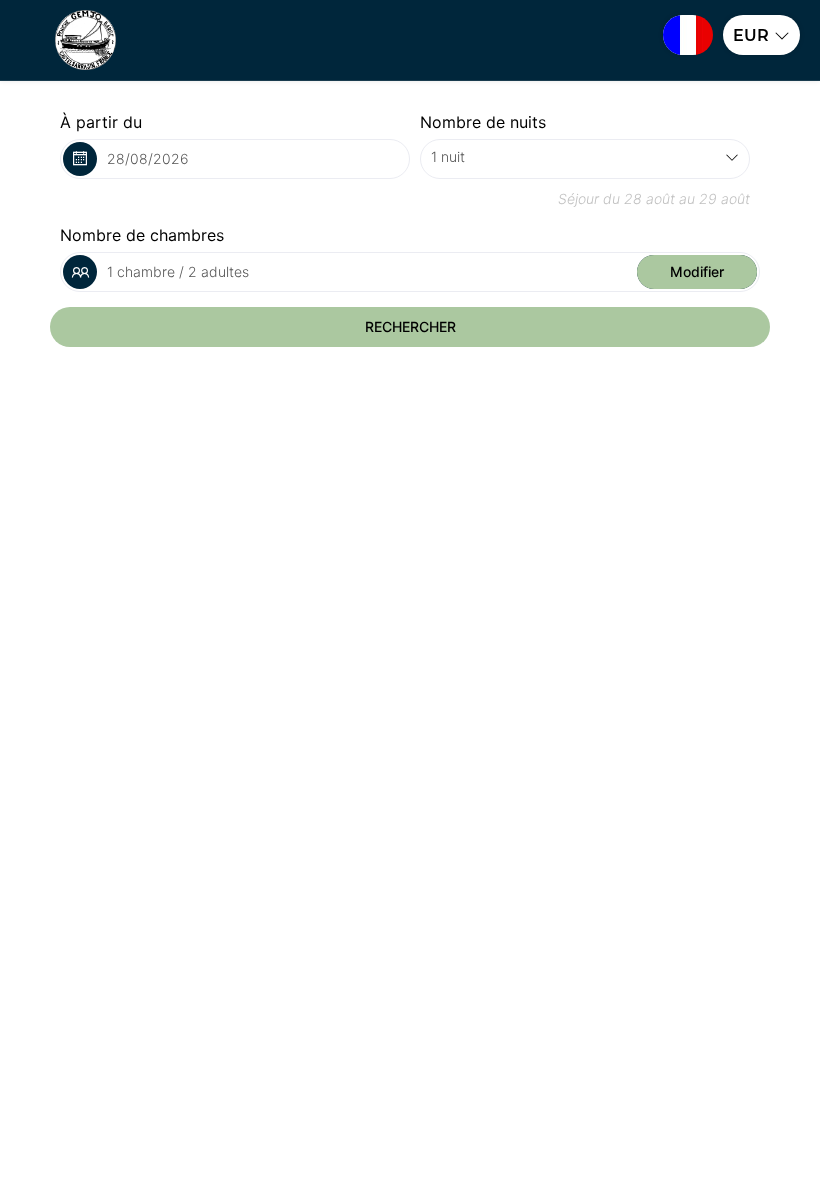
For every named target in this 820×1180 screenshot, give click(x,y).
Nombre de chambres (142, 235)
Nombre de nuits (483, 122)
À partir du (101, 122)
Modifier (697, 271)
